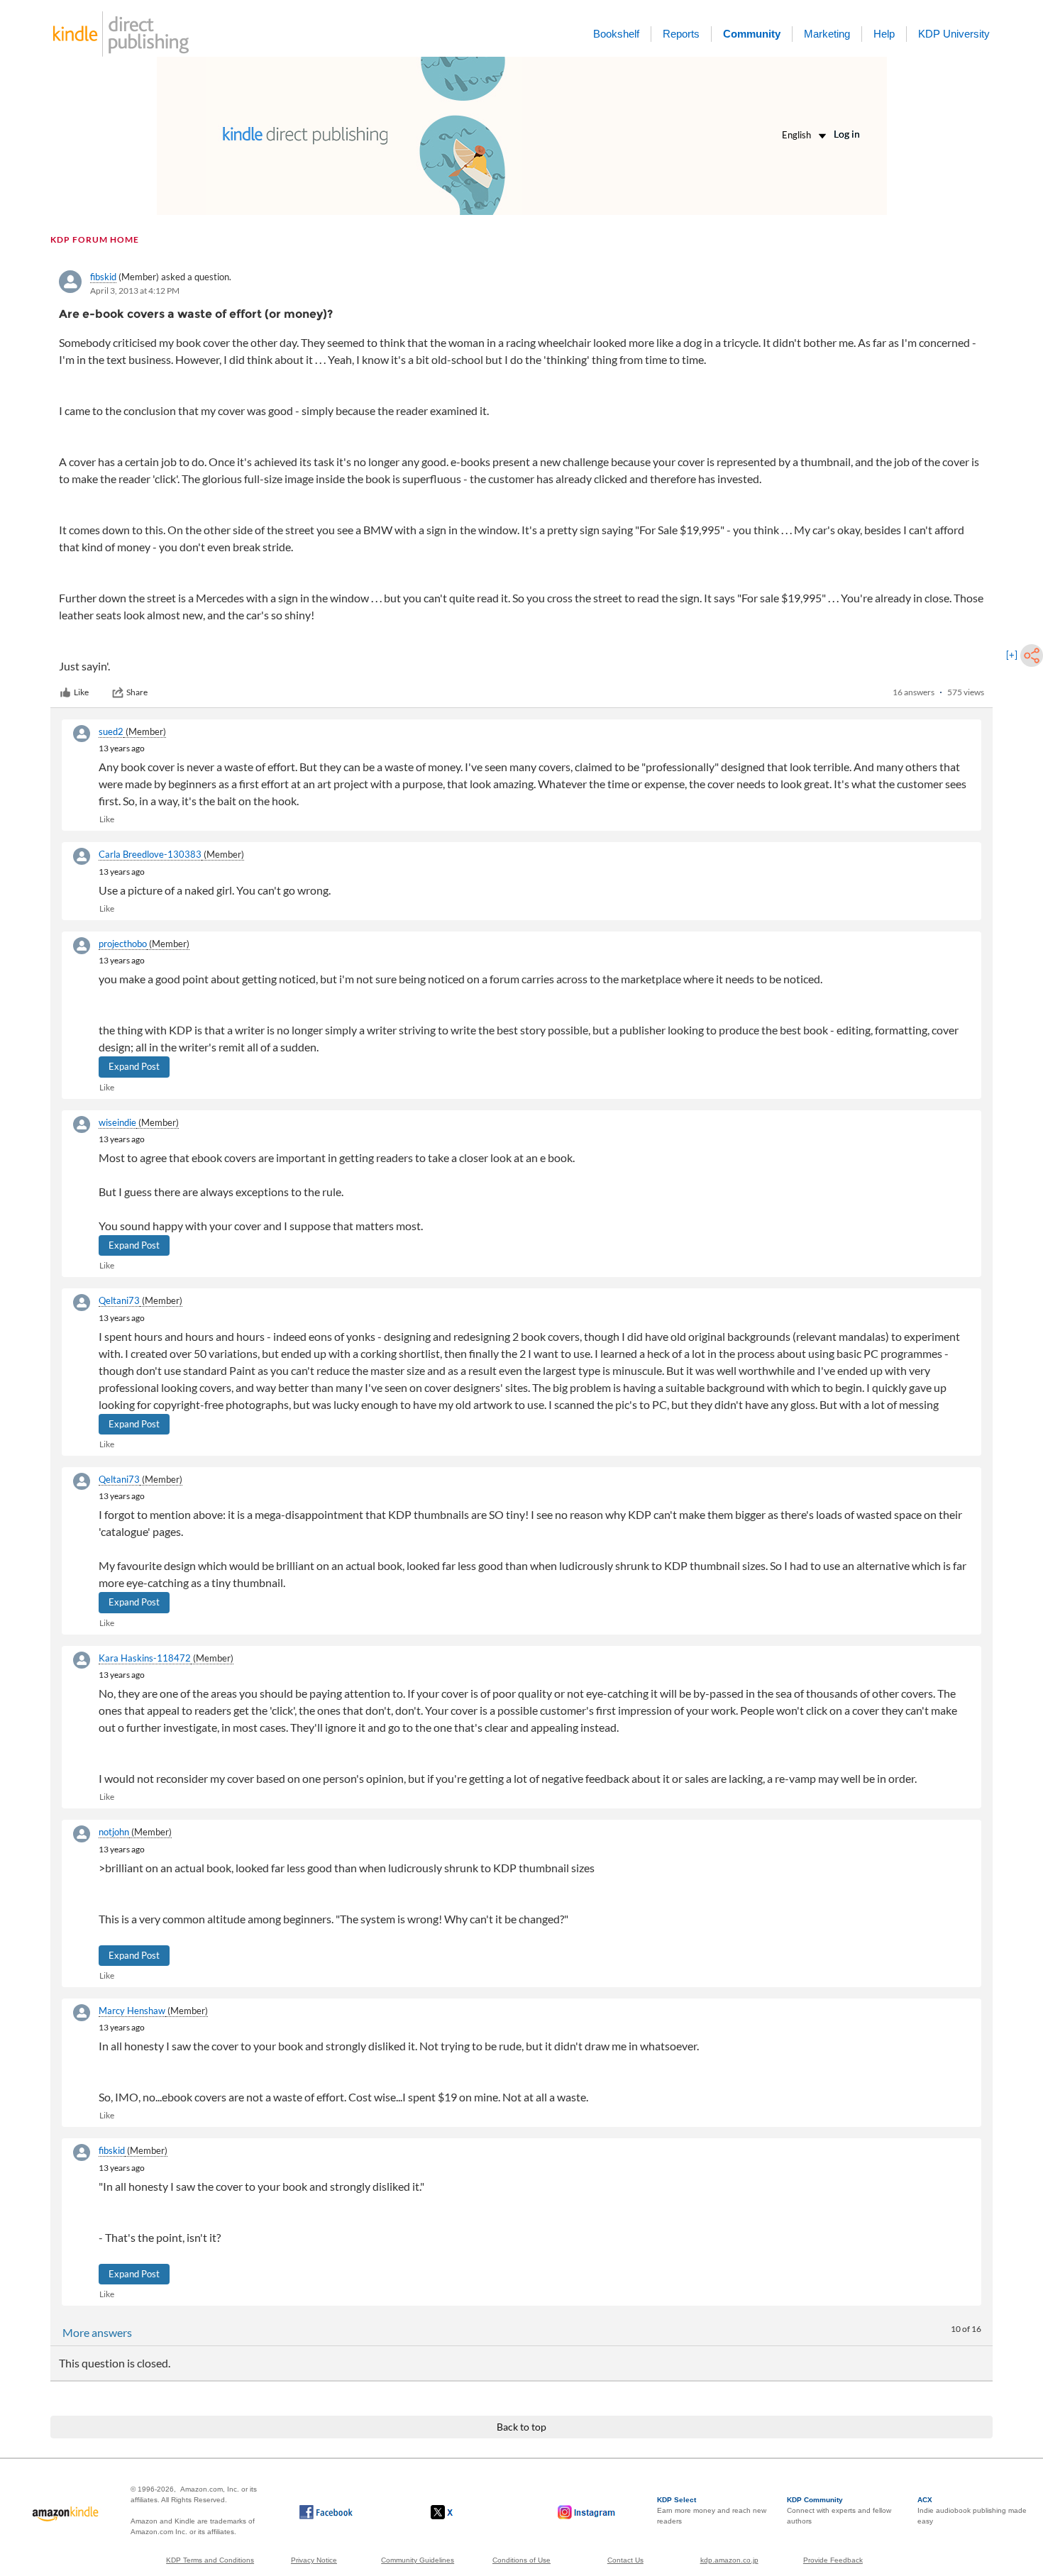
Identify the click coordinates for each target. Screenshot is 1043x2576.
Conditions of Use (521, 2560)
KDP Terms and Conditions (210, 2560)
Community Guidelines (418, 2560)
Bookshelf (616, 34)
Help (884, 34)
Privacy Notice (314, 2560)
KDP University (954, 34)
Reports (681, 34)
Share (137, 692)
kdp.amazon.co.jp (729, 2560)
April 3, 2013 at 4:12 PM (135, 291)
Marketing (827, 34)
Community (752, 34)
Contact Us (625, 2560)
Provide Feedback (833, 2560)
